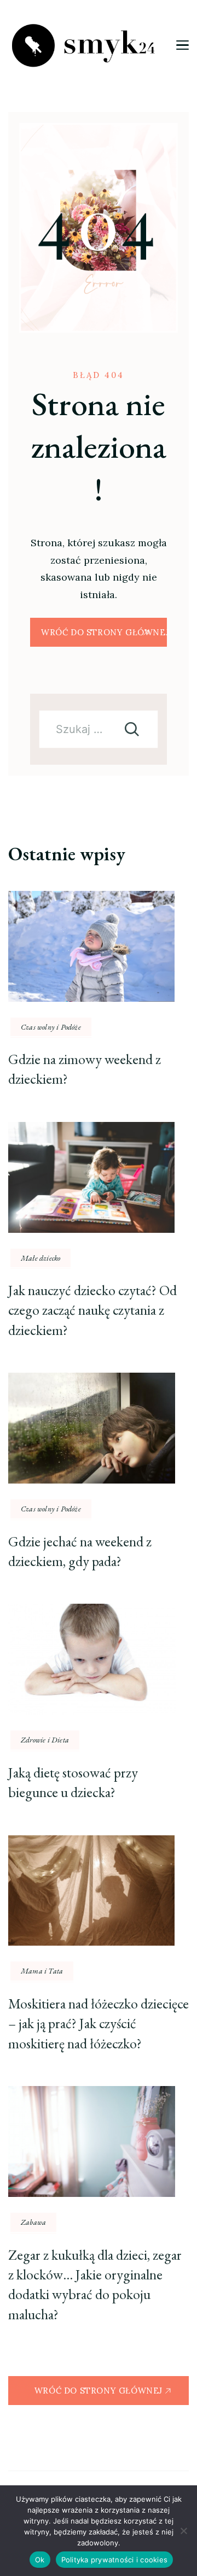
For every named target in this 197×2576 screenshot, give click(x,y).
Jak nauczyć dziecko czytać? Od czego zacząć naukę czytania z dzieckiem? (92, 1310)
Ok (40, 2560)
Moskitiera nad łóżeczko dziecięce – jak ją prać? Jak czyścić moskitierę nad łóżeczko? (99, 2023)
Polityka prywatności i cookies (115, 2560)
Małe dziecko (40, 1258)
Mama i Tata (42, 1971)
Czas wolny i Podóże (51, 1027)
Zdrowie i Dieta (45, 1740)
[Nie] (183, 2531)
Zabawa (33, 2222)
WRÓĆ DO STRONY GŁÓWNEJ (104, 632)
